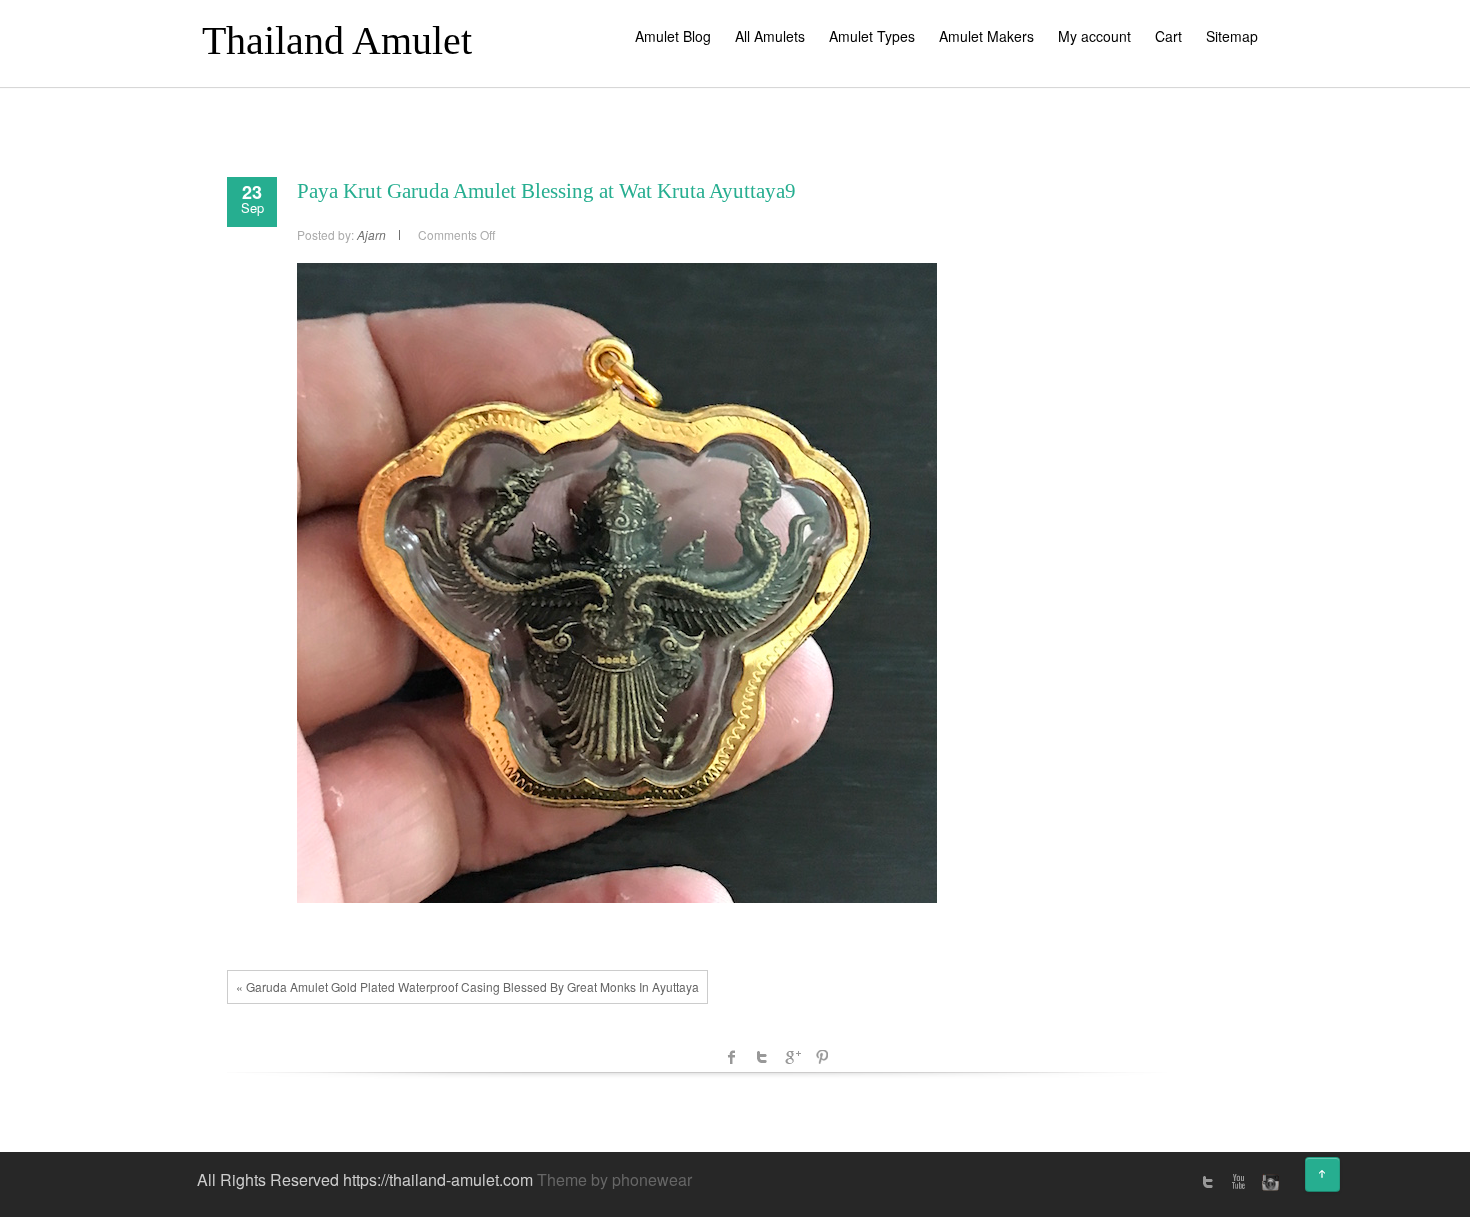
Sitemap (1232, 36)
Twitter (762, 1057)
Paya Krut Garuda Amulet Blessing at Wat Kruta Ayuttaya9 (546, 191)
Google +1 (792, 1057)
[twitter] (1208, 1182)
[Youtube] (1238, 1182)
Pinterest (822, 1057)
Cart (1168, 36)
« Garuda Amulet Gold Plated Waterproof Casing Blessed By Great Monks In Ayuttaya (467, 986)
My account (1094, 36)
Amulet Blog (673, 36)
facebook (732, 1057)
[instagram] (1268, 1182)
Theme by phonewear (614, 1179)
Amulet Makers (986, 36)
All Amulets (770, 36)
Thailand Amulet (337, 40)
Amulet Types (872, 36)
